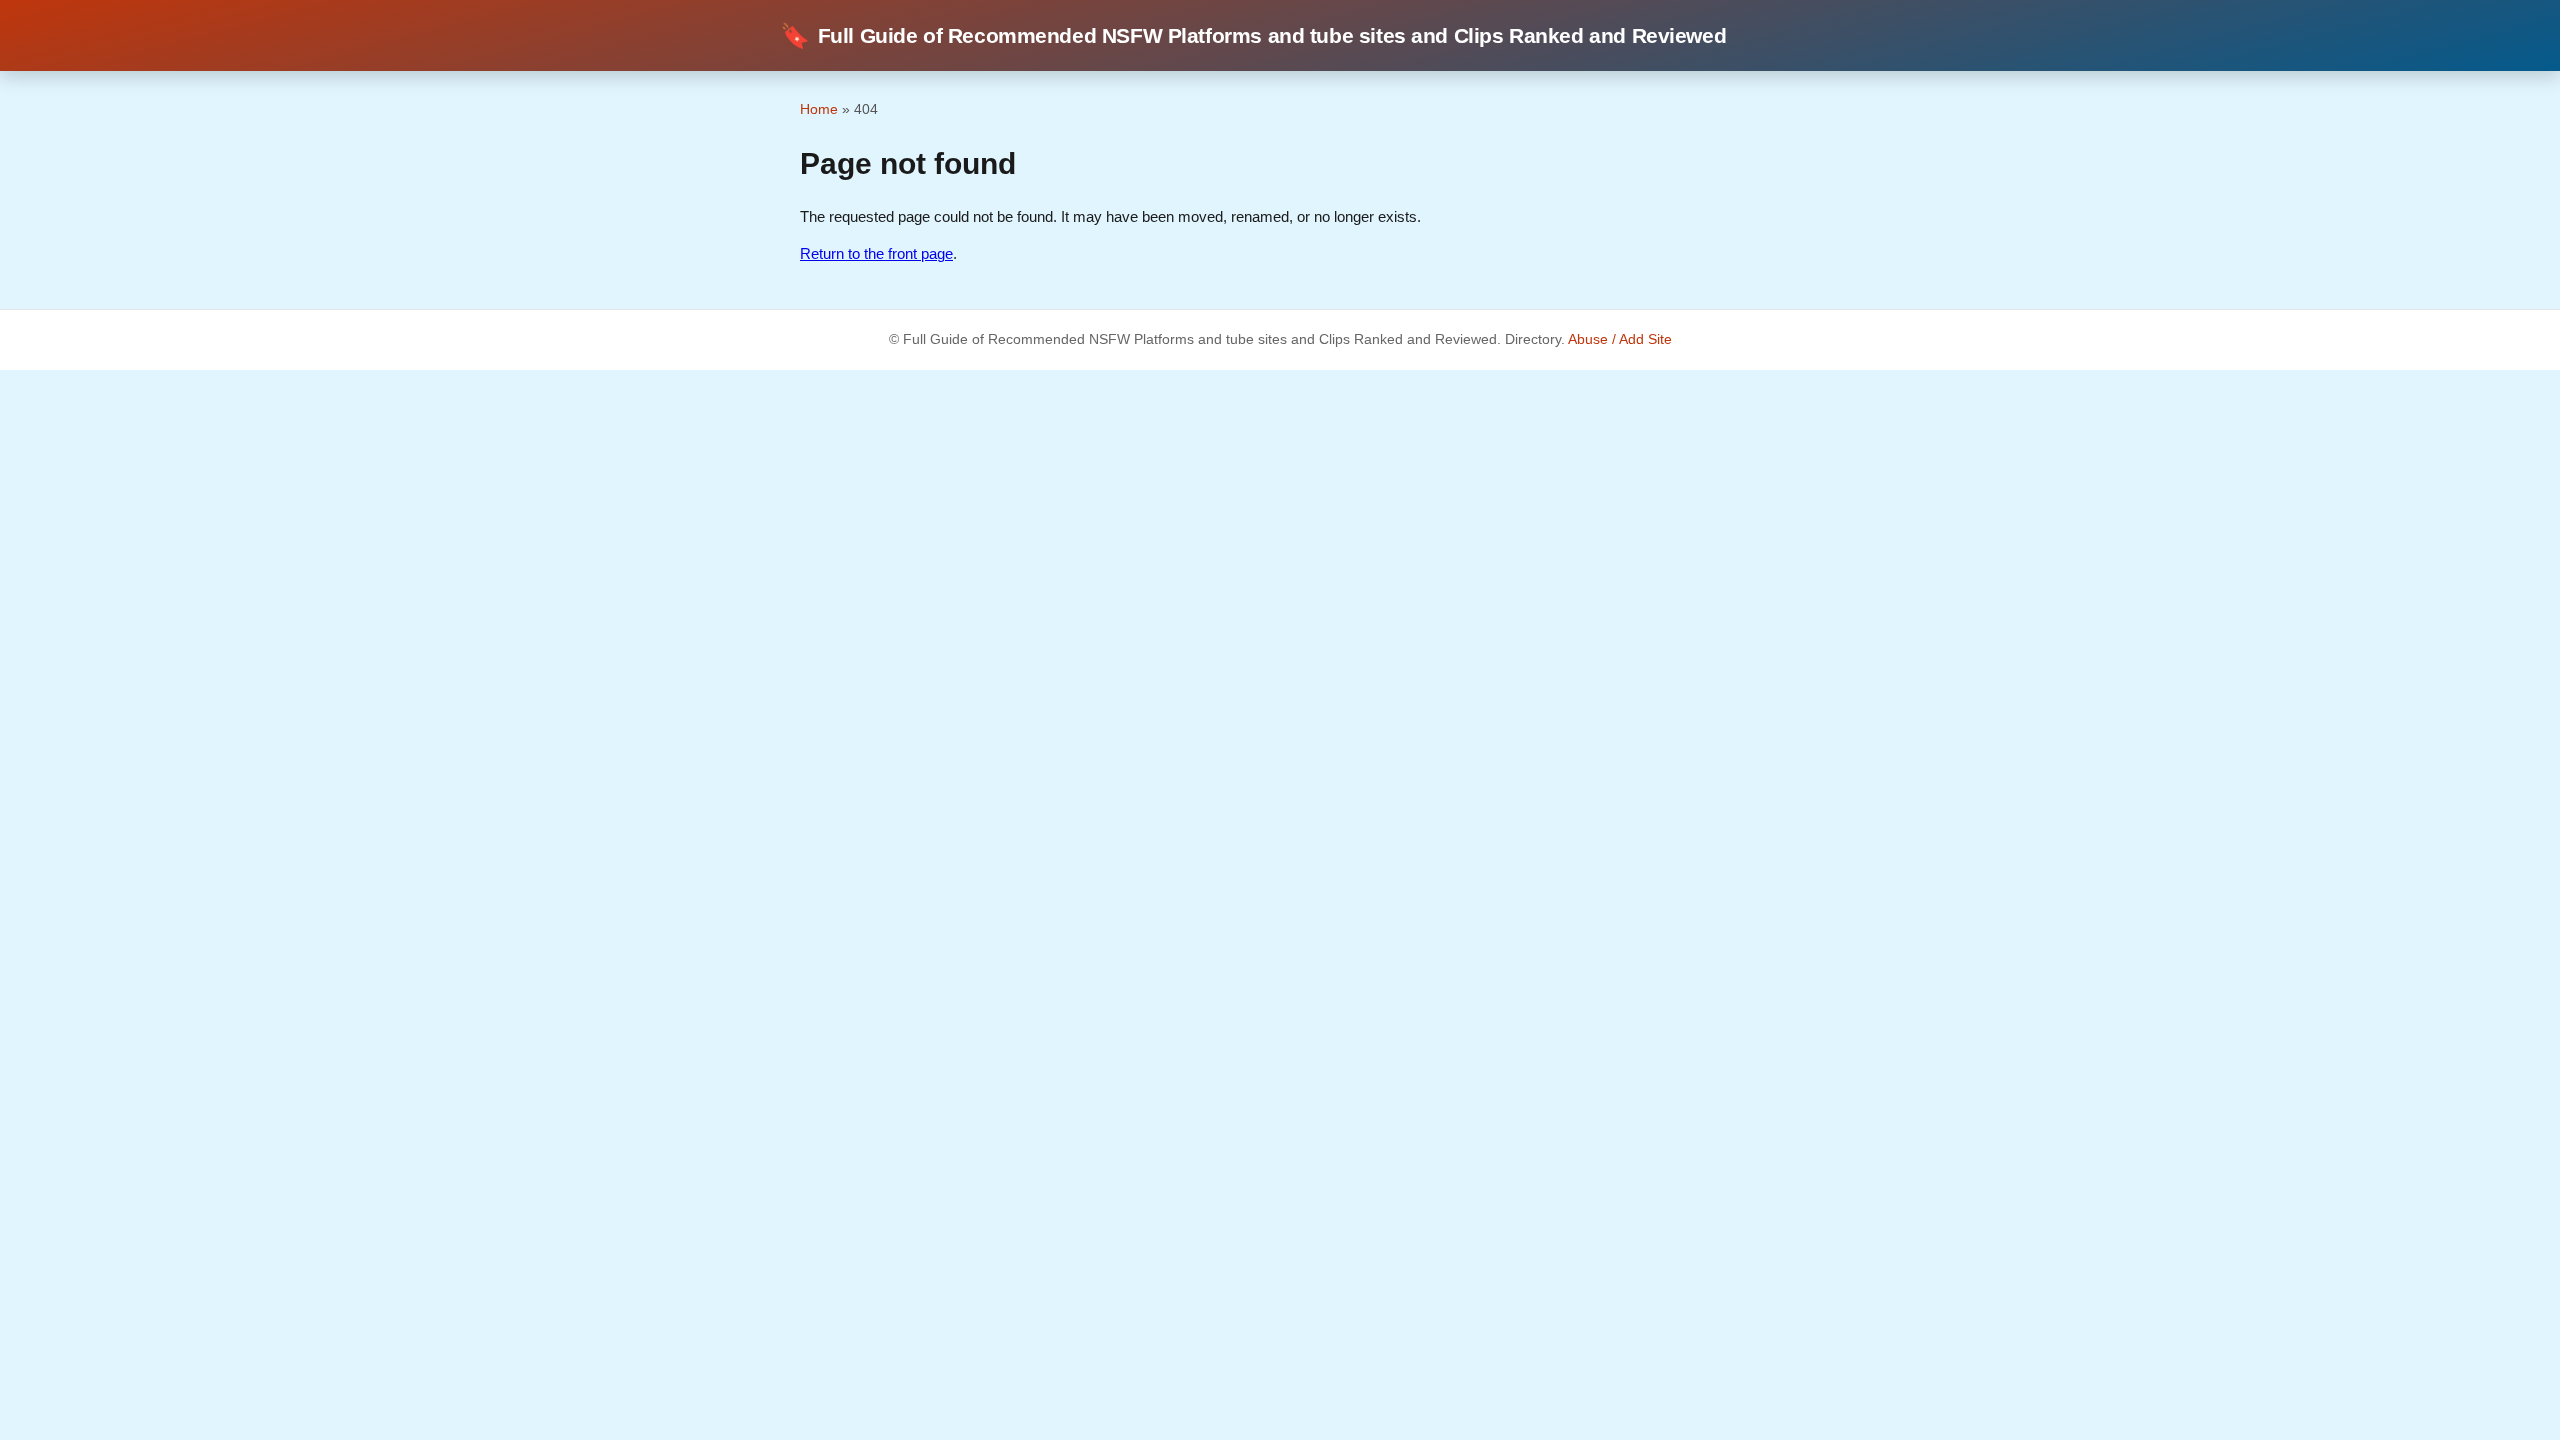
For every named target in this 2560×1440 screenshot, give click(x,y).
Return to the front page (876, 253)
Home (819, 109)
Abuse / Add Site (1620, 339)
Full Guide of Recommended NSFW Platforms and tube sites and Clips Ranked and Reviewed (1253, 35)
